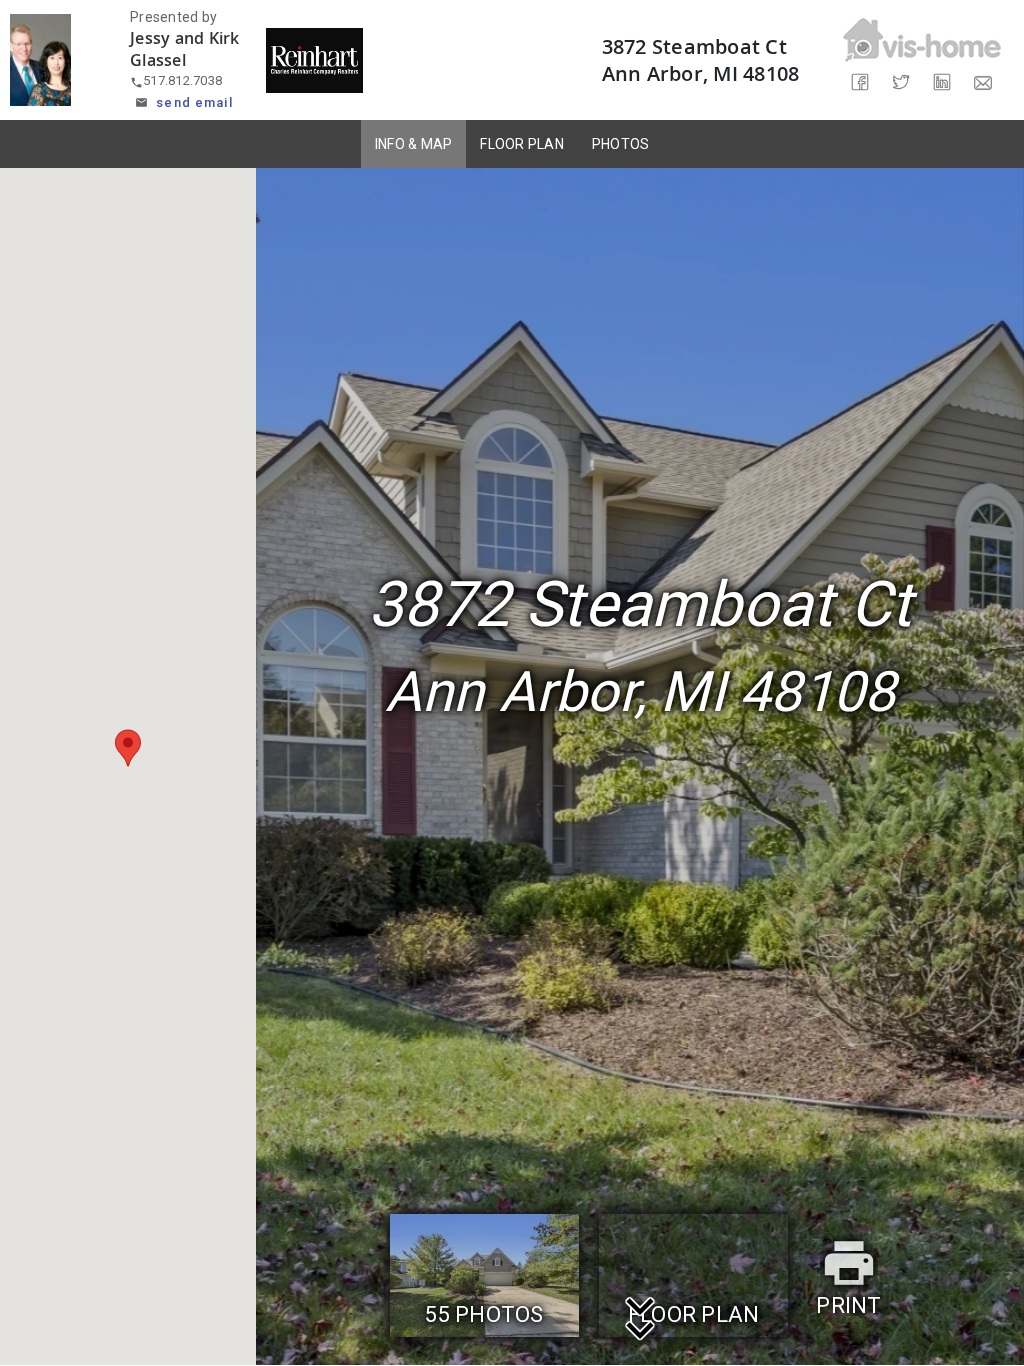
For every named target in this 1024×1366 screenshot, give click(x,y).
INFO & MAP (414, 144)
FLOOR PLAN (522, 144)
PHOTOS (621, 144)
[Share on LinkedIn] (942, 82)
